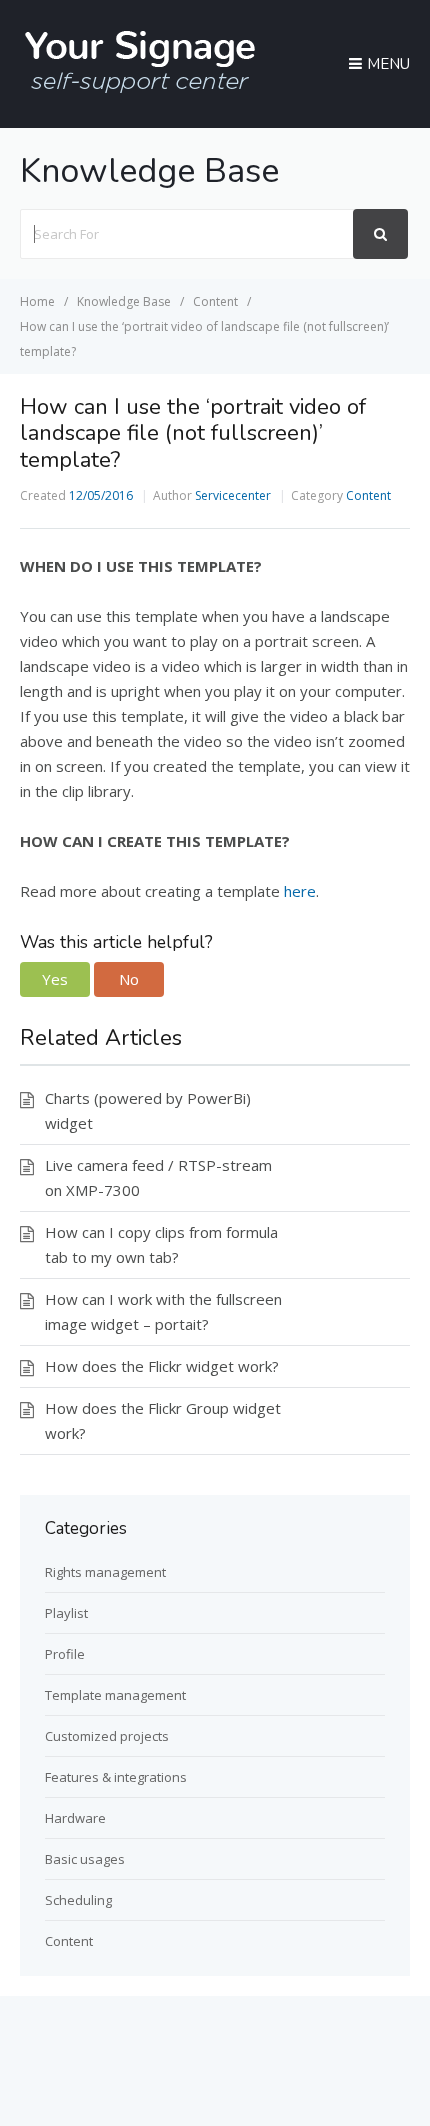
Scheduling (78, 1900)
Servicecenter (233, 495)
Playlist (66, 1613)
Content (368, 495)
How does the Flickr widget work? (162, 1366)
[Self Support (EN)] (140, 90)
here (300, 891)
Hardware (75, 1818)
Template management (115, 1695)
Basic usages (85, 1859)
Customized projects (107, 1736)
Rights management (105, 1572)
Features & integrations (116, 1777)
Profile (65, 1654)
